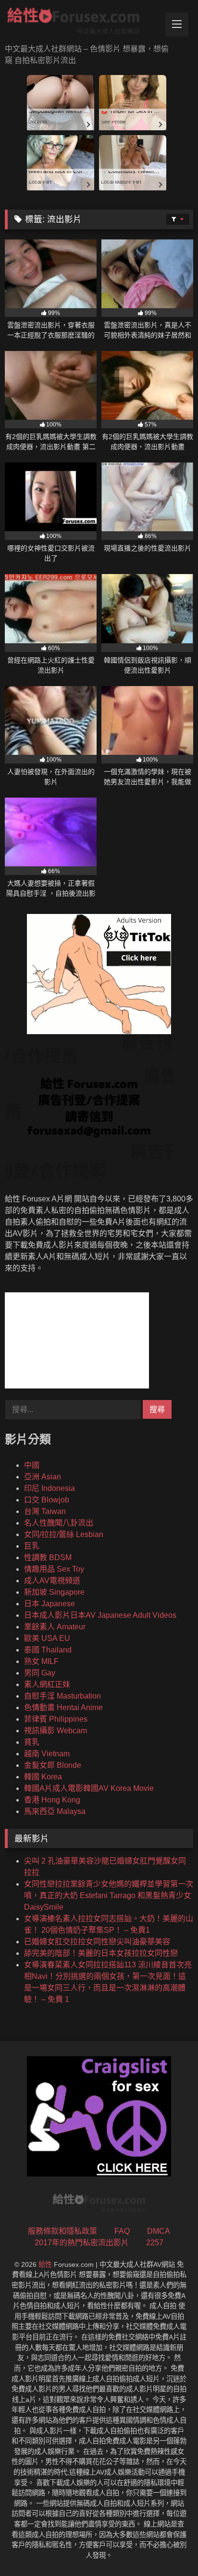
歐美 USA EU (47, 1638)
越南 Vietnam (47, 1754)
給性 (45, 2264)
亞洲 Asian (43, 1477)
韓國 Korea (43, 1777)
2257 (155, 2243)
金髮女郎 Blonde (53, 1765)
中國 (32, 1465)
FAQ (122, 2231)
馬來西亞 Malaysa (55, 1811)
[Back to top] (168, 2547)
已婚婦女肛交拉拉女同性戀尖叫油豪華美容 (97, 1942)
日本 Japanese (49, 1604)
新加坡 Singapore (54, 1592)
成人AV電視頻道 (52, 1581)
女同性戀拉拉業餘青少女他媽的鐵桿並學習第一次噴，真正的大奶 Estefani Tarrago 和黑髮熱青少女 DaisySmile (109, 1895)
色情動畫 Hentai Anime (63, 1707)
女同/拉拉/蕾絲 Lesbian (64, 1534)
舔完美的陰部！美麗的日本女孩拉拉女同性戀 (101, 1953)
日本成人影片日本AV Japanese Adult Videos (100, 1615)
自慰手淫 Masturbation (62, 1696)
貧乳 (32, 1742)
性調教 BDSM (48, 1557)
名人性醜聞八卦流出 (59, 1523)
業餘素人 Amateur (55, 1627)
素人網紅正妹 (47, 1684)
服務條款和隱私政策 (62, 2231)
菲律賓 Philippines (56, 1719)
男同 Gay (40, 1673)
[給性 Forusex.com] (81, 23)
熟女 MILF (41, 1661)
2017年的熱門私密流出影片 (82, 2243)
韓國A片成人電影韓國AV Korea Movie (89, 1788)
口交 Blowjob (47, 1500)
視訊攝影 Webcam (56, 1731)
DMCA (159, 2231)
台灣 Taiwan (45, 1511)
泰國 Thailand (48, 1650)
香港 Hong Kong (52, 1800)
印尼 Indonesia (49, 1488)
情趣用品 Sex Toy (54, 1569)
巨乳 (32, 1546)
